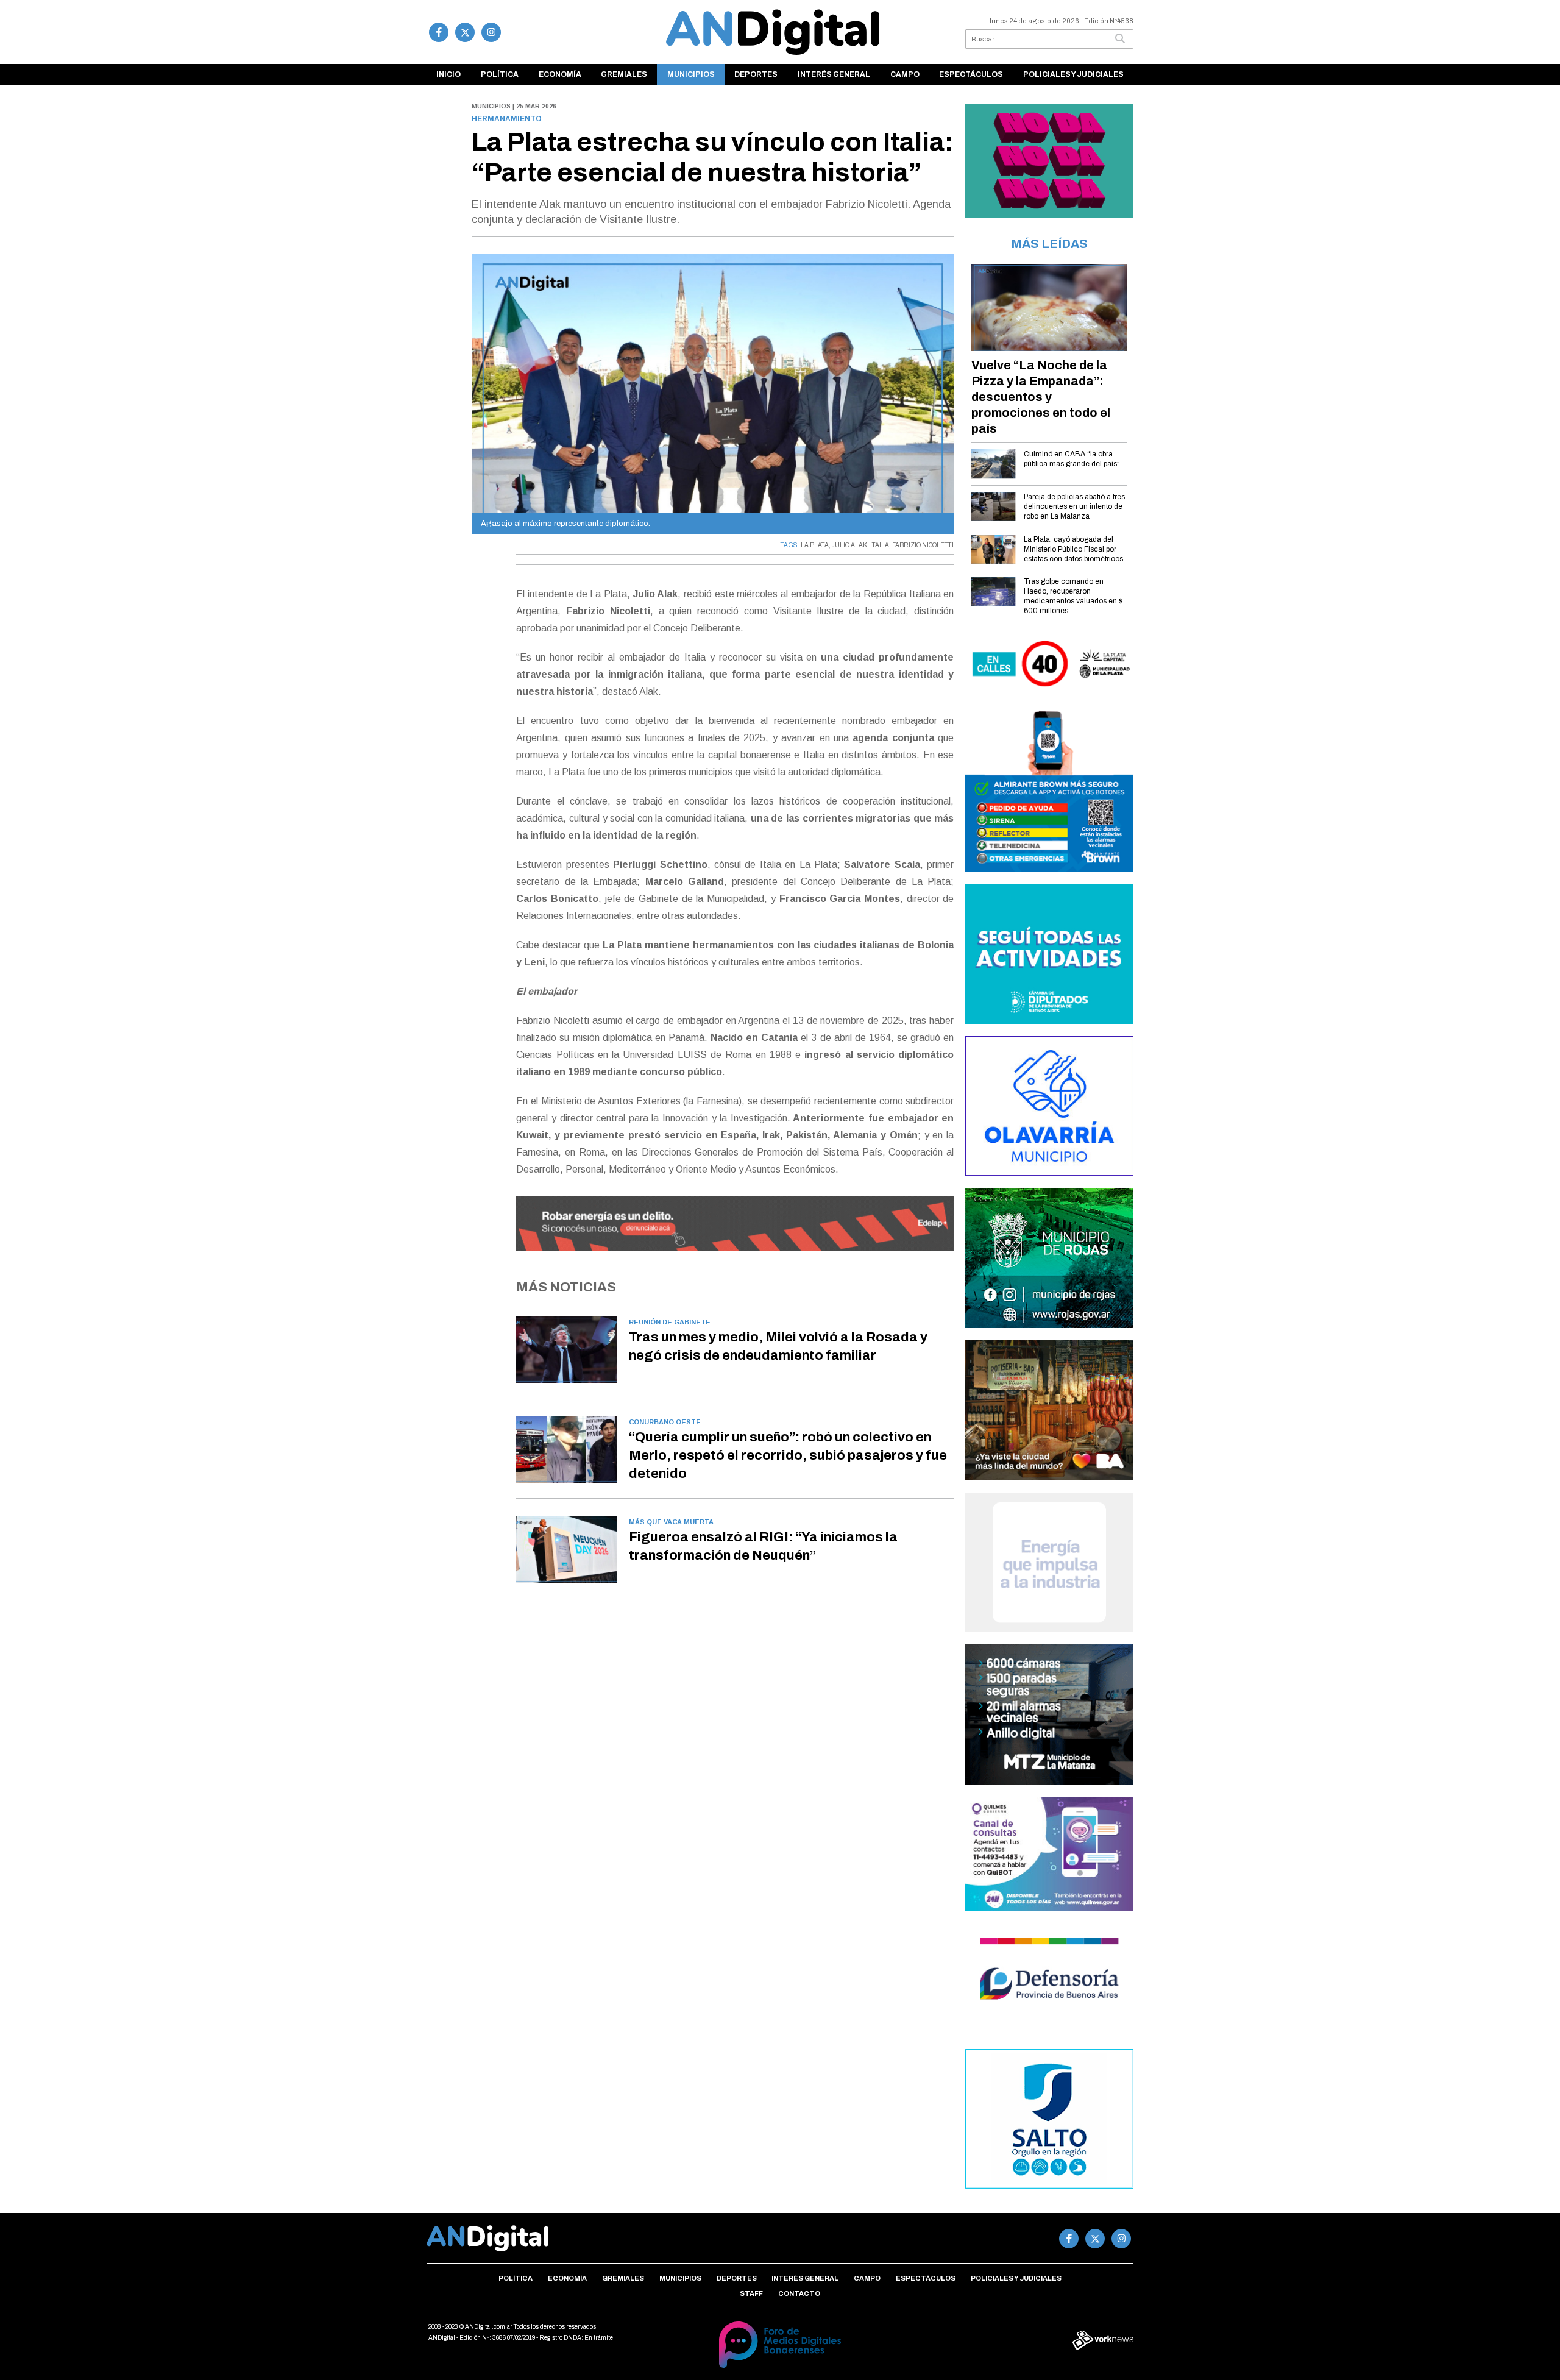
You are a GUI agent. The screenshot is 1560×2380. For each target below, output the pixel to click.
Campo (905, 74)
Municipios (691, 74)
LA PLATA (815, 545)
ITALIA (880, 545)
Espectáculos (971, 74)
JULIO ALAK (849, 545)
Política (500, 74)
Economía (560, 74)
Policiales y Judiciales (1073, 74)
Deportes (756, 74)
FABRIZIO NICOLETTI (923, 545)
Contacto (799, 2293)
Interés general (834, 74)
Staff (751, 2293)
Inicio (448, 74)
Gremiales (624, 74)
